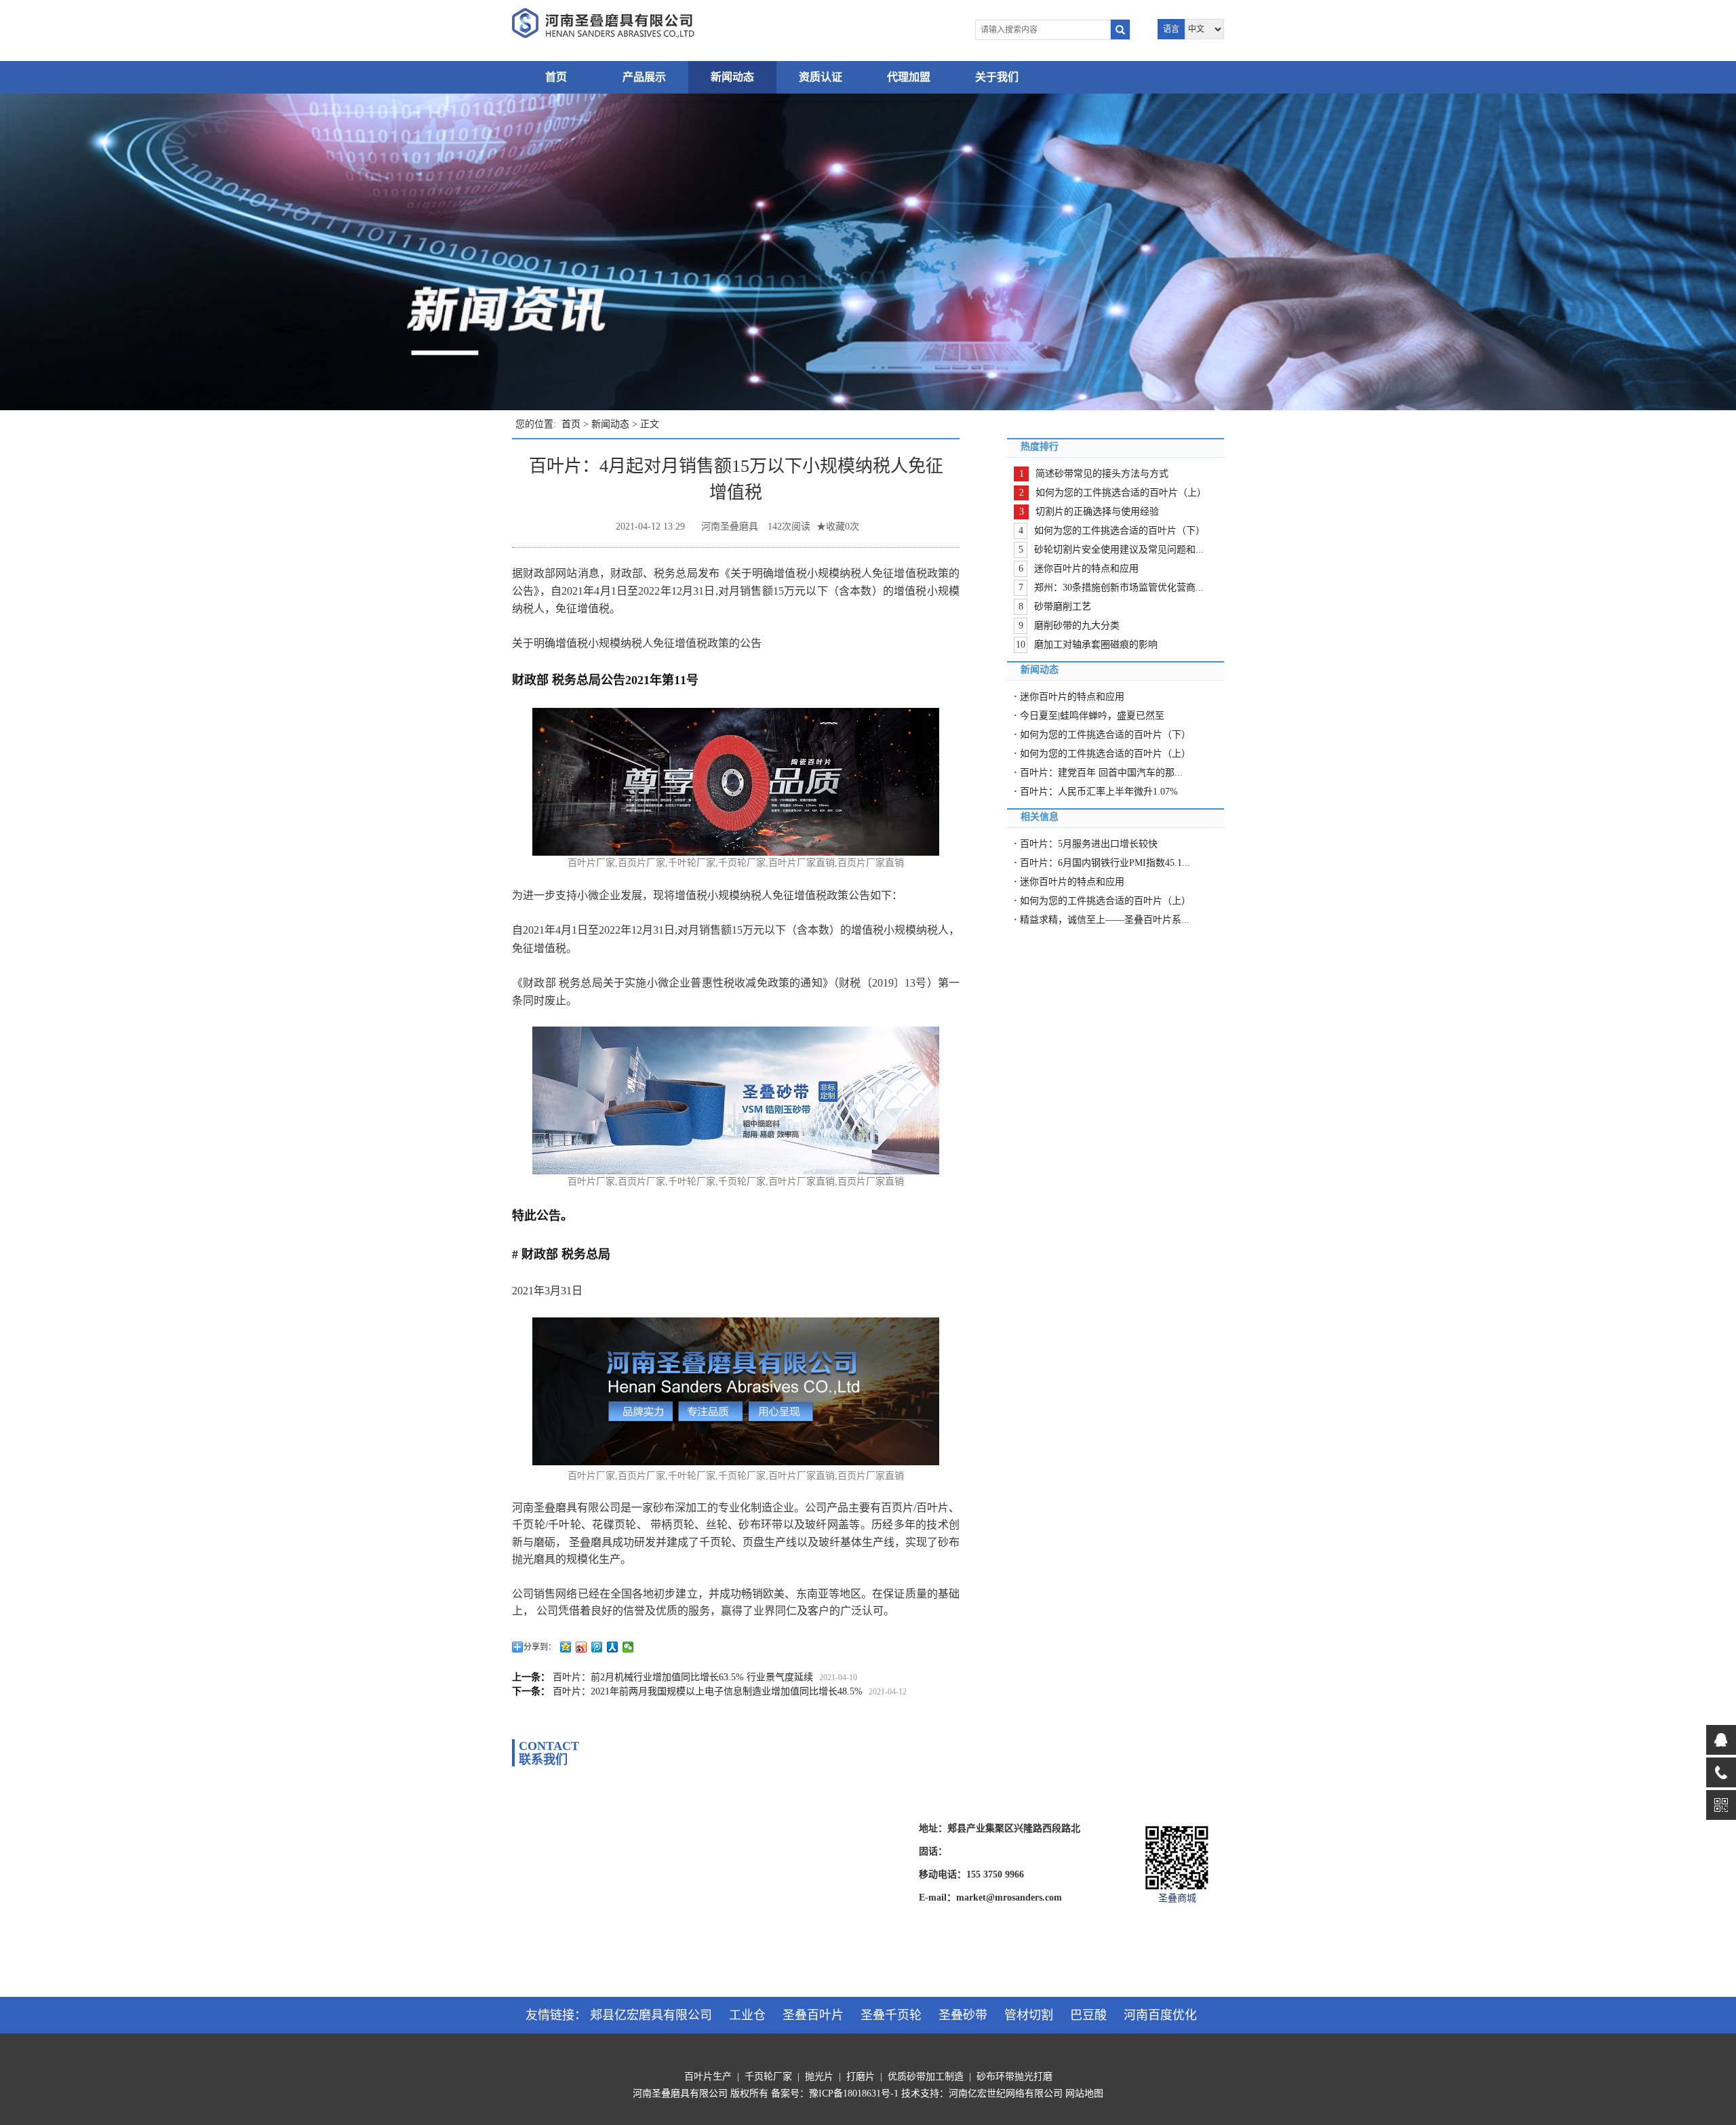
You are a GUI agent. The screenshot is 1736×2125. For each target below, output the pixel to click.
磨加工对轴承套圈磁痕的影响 (1096, 644)
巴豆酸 (1088, 2015)
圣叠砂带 (963, 2015)
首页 (556, 77)
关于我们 (997, 77)
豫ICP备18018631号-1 (854, 2093)
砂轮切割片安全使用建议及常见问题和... (1119, 550)
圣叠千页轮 (891, 2015)
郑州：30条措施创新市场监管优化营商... (1119, 588)
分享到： (540, 1647)
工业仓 (747, 2015)
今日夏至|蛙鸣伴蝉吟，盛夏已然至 (1092, 716)
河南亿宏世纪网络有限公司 (1006, 2093)
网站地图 (1084, 2093)
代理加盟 (909, 77)
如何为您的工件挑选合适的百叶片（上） (1121, 493)
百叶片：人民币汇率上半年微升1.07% (1099, 792)
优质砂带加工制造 (926, 2077)
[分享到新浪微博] (581, 1647)
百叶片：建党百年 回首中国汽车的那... (1101, 773)
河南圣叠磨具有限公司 (680, 2093)
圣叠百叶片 (813, 2015)
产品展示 (644, 77)
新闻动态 (732, 77)
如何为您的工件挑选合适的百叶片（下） (1120, 531)
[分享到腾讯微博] (597, 1647)
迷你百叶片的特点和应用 (1086, 569)
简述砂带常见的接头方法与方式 (1102, 474)
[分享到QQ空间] (566, 1647)
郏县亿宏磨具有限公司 (651, 2015)
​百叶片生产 (708, 2077)
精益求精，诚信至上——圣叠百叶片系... (1105, 920)
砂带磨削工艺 (1063, 607)
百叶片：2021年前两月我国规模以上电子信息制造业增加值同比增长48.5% (708, 1691)
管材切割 (1029, 2015)
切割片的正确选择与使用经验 (1097, 512)
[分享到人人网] (613, 1647)
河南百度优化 (1160, 2015)
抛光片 (819, 2077)
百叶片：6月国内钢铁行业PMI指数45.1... (1105, 863)
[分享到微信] (628, 1647)
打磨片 (861, 2077)
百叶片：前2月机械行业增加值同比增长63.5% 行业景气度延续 (683, 1677)
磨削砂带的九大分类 (1077, 625)
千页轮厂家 (768, 2077)
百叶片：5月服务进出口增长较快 (1089, 844)
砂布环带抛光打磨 (1014, 2077)
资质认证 (821, 77)
